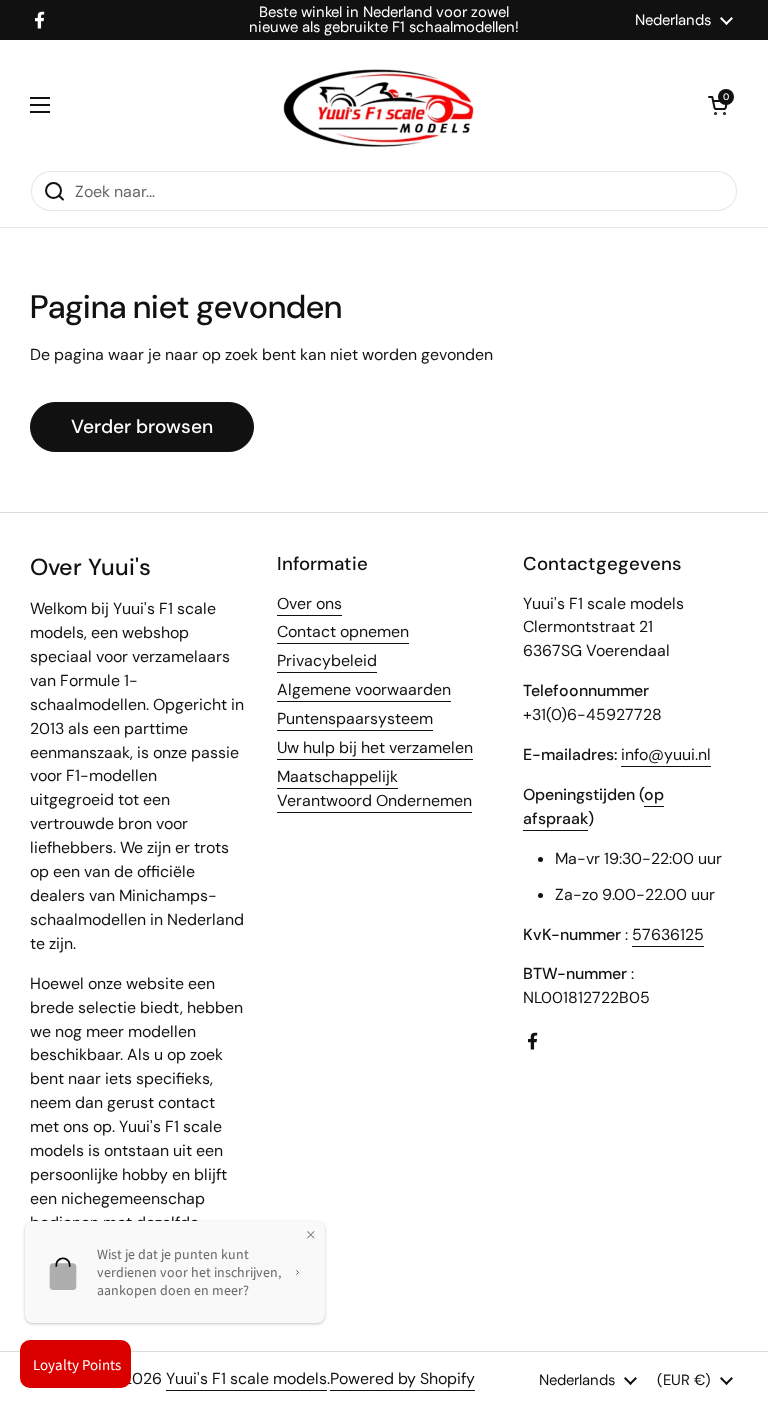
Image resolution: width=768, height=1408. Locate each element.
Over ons (309, 603)
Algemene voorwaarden (364, 689)
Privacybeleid (327, 660)
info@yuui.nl (666, 754)
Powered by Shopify (402, 1378)
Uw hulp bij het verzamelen (375, 747)
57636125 (668, 934)
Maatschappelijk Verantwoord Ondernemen (374, 788)
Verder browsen (142, 426)
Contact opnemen (343, 631)
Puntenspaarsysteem (355, 718)
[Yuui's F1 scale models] (379, 105)
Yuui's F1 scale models (246, 1378)
